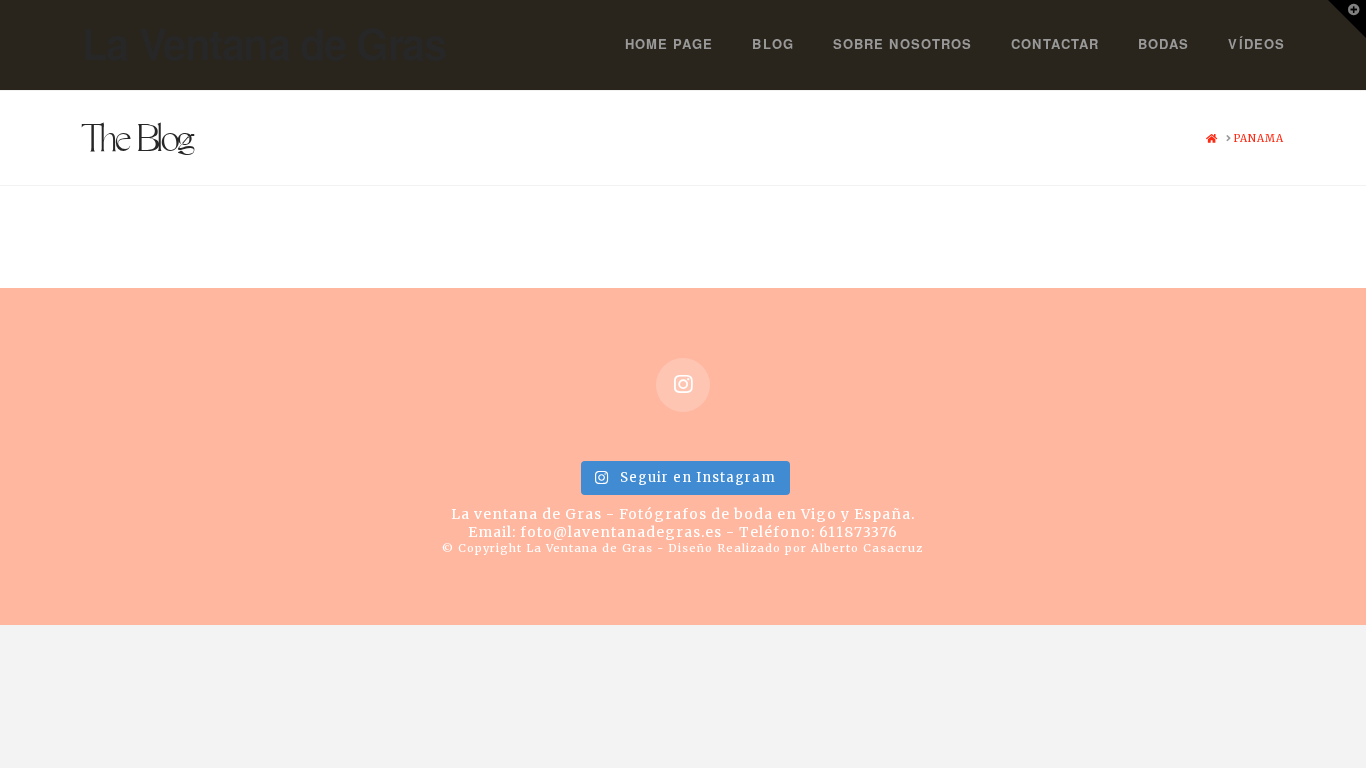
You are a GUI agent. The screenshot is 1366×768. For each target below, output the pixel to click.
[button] (1347, 19)
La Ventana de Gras (264, 43)
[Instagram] (683, 385)
